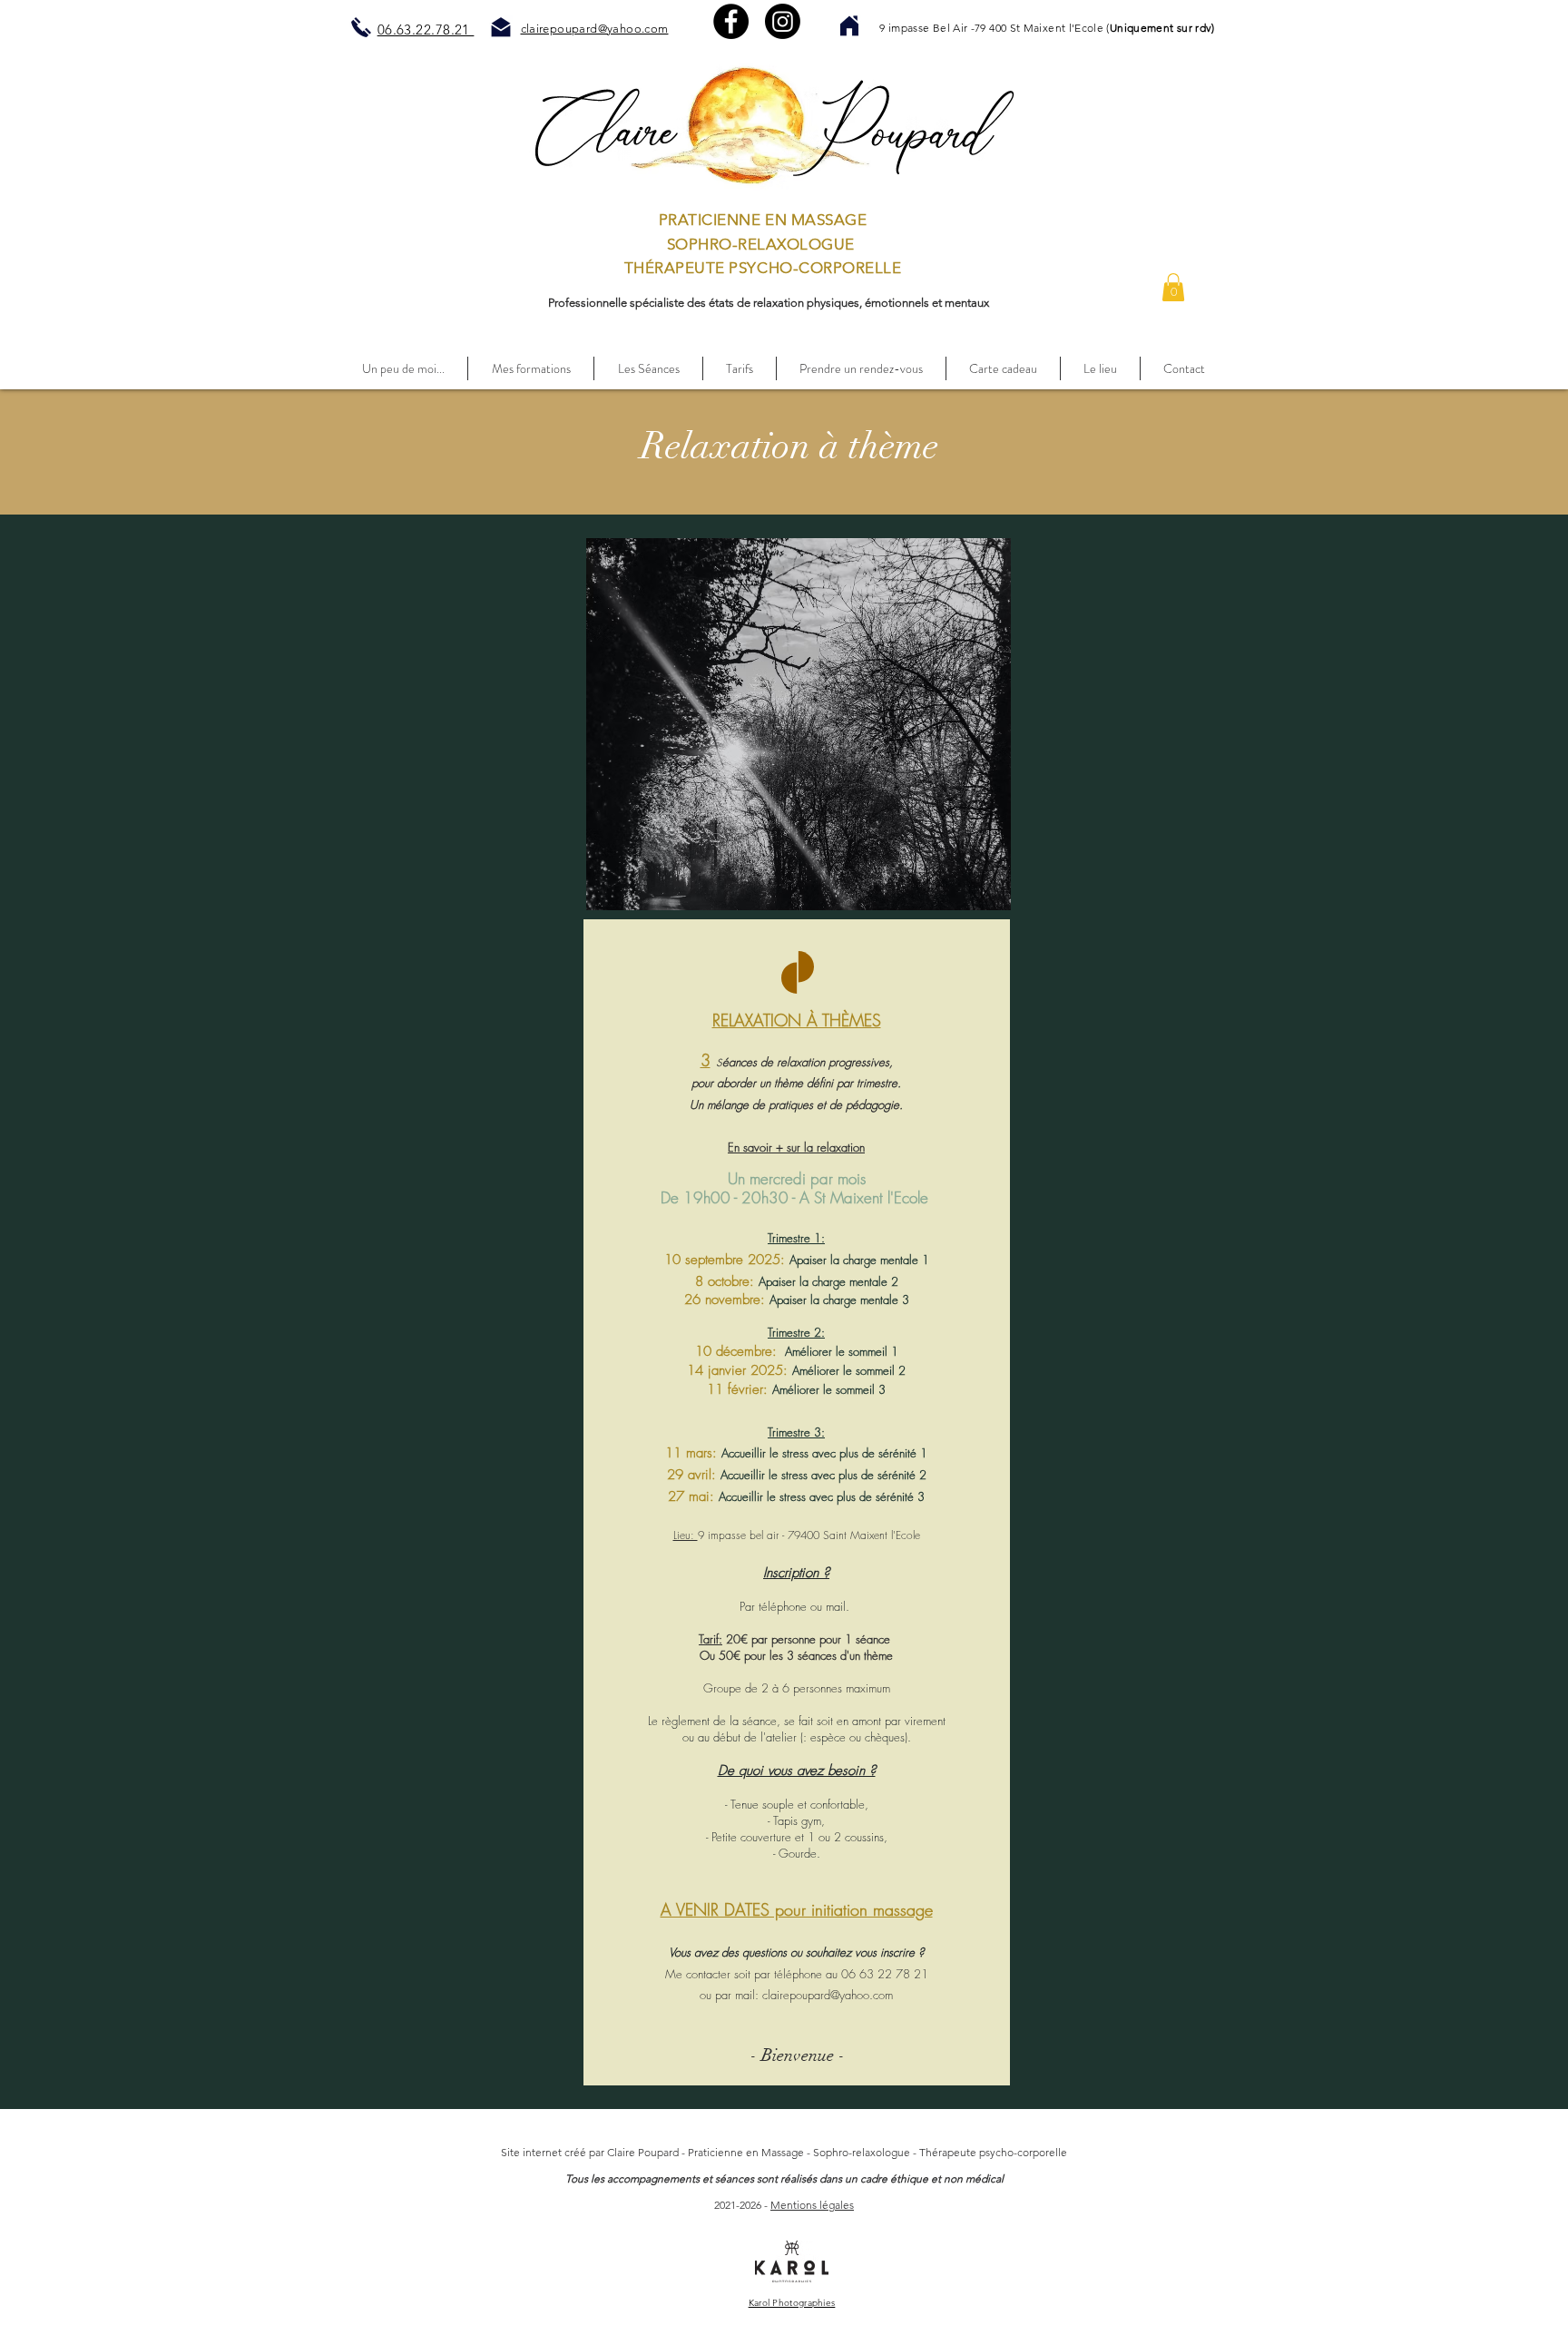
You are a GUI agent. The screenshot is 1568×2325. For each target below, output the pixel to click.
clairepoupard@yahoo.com (828, 1995)
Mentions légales (812, 2205)
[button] (1173, 287)
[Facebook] (731, 21)
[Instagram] (783, 21)
